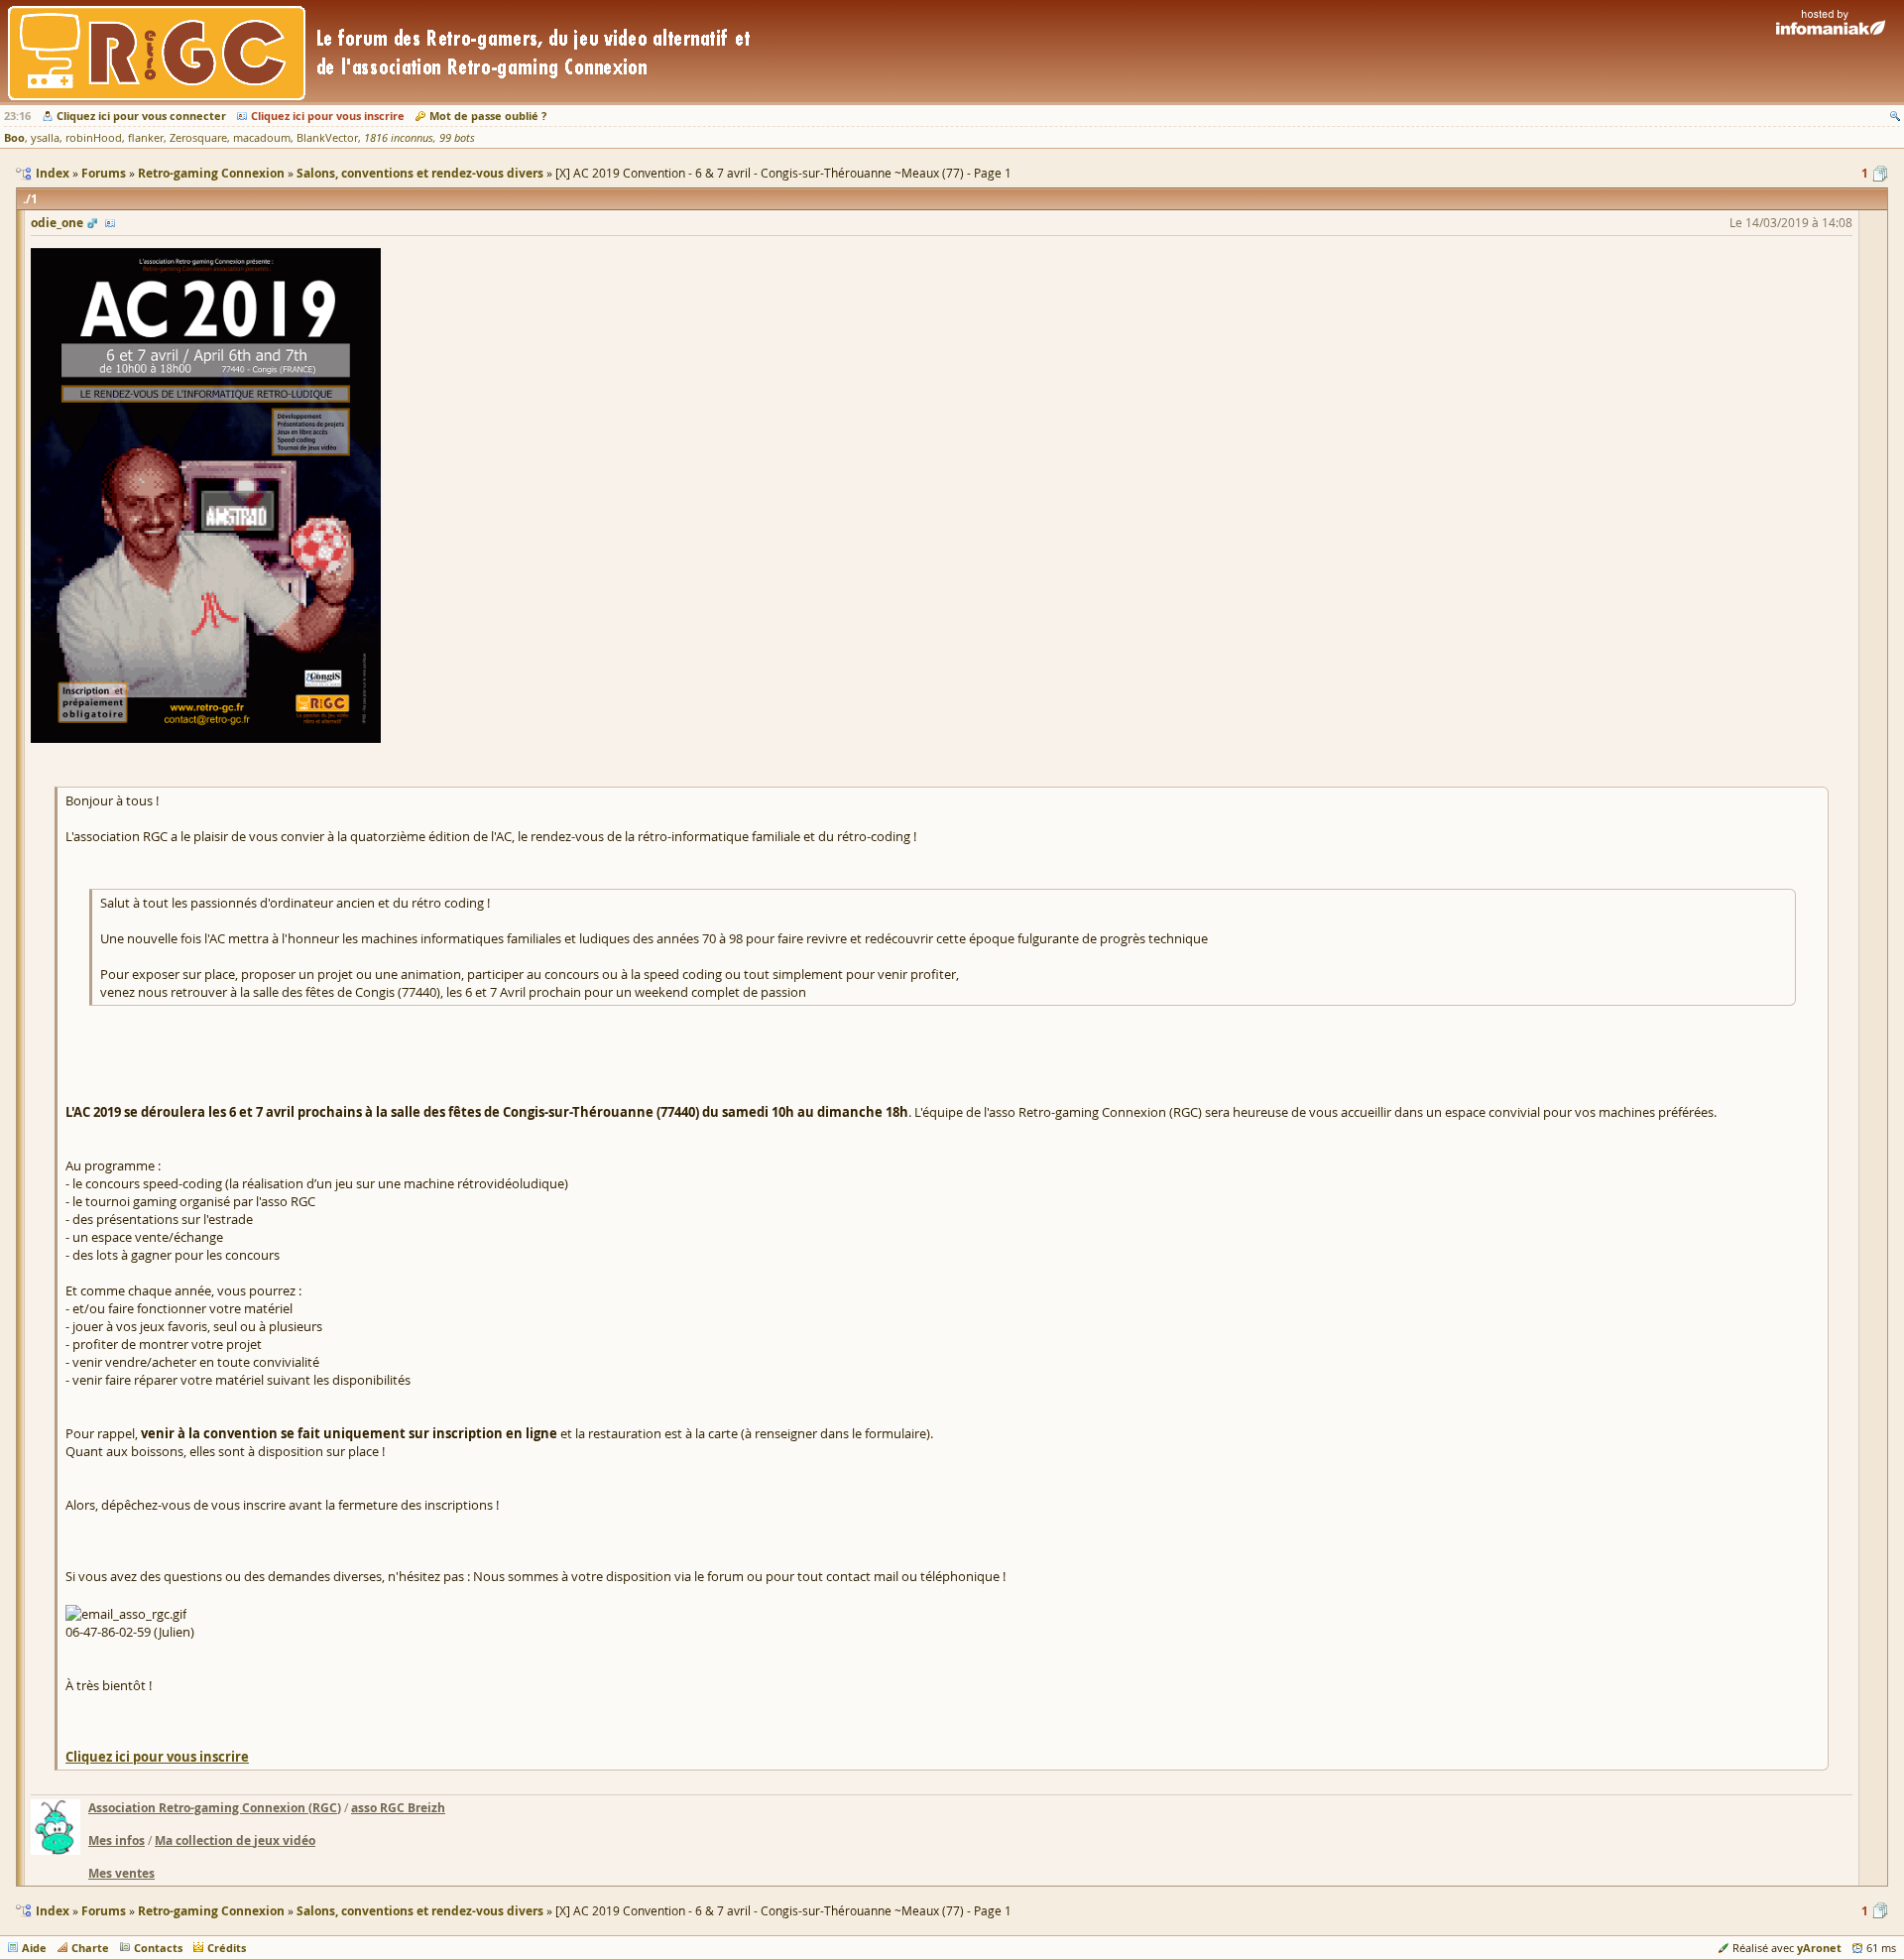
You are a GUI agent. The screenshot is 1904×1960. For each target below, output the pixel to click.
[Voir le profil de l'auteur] (110, 223)
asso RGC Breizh (398, 1808)
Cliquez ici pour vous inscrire (328, 116)
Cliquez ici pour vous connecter (141, 116)
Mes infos (117, 1840)
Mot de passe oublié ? (488, 116)
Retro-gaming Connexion (211, 1911)
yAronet (1819, 1948)
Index (53, 1911)
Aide (34, 1948)
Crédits (227, 1948)
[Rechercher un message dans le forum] (1895, 116)
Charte (90, 1948)
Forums (104, 1911)
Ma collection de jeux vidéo (235, 1840)
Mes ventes (121, 1873)
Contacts (158, 1948)
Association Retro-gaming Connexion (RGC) (215, 1808)
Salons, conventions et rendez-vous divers (420, 1911)
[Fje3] (206, 494)
